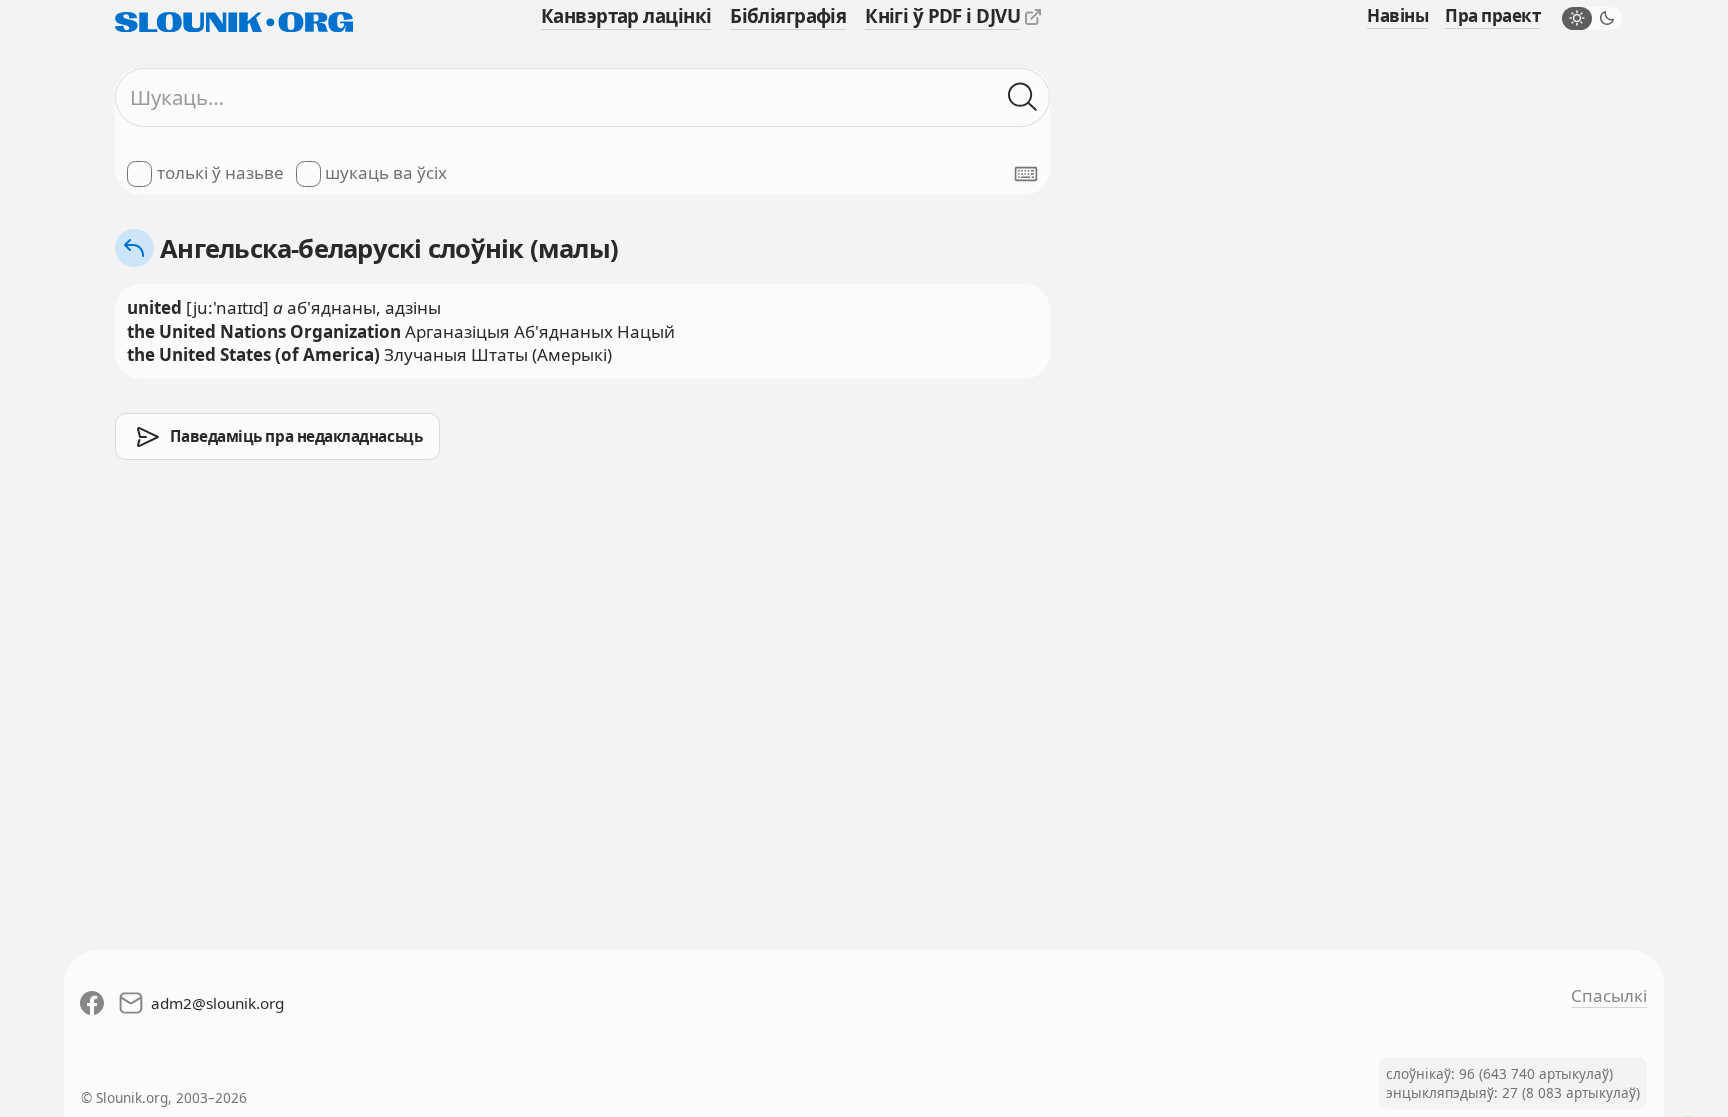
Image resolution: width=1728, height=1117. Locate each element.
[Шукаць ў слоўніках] (1023, 98)
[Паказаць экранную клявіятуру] (1026, 174)
